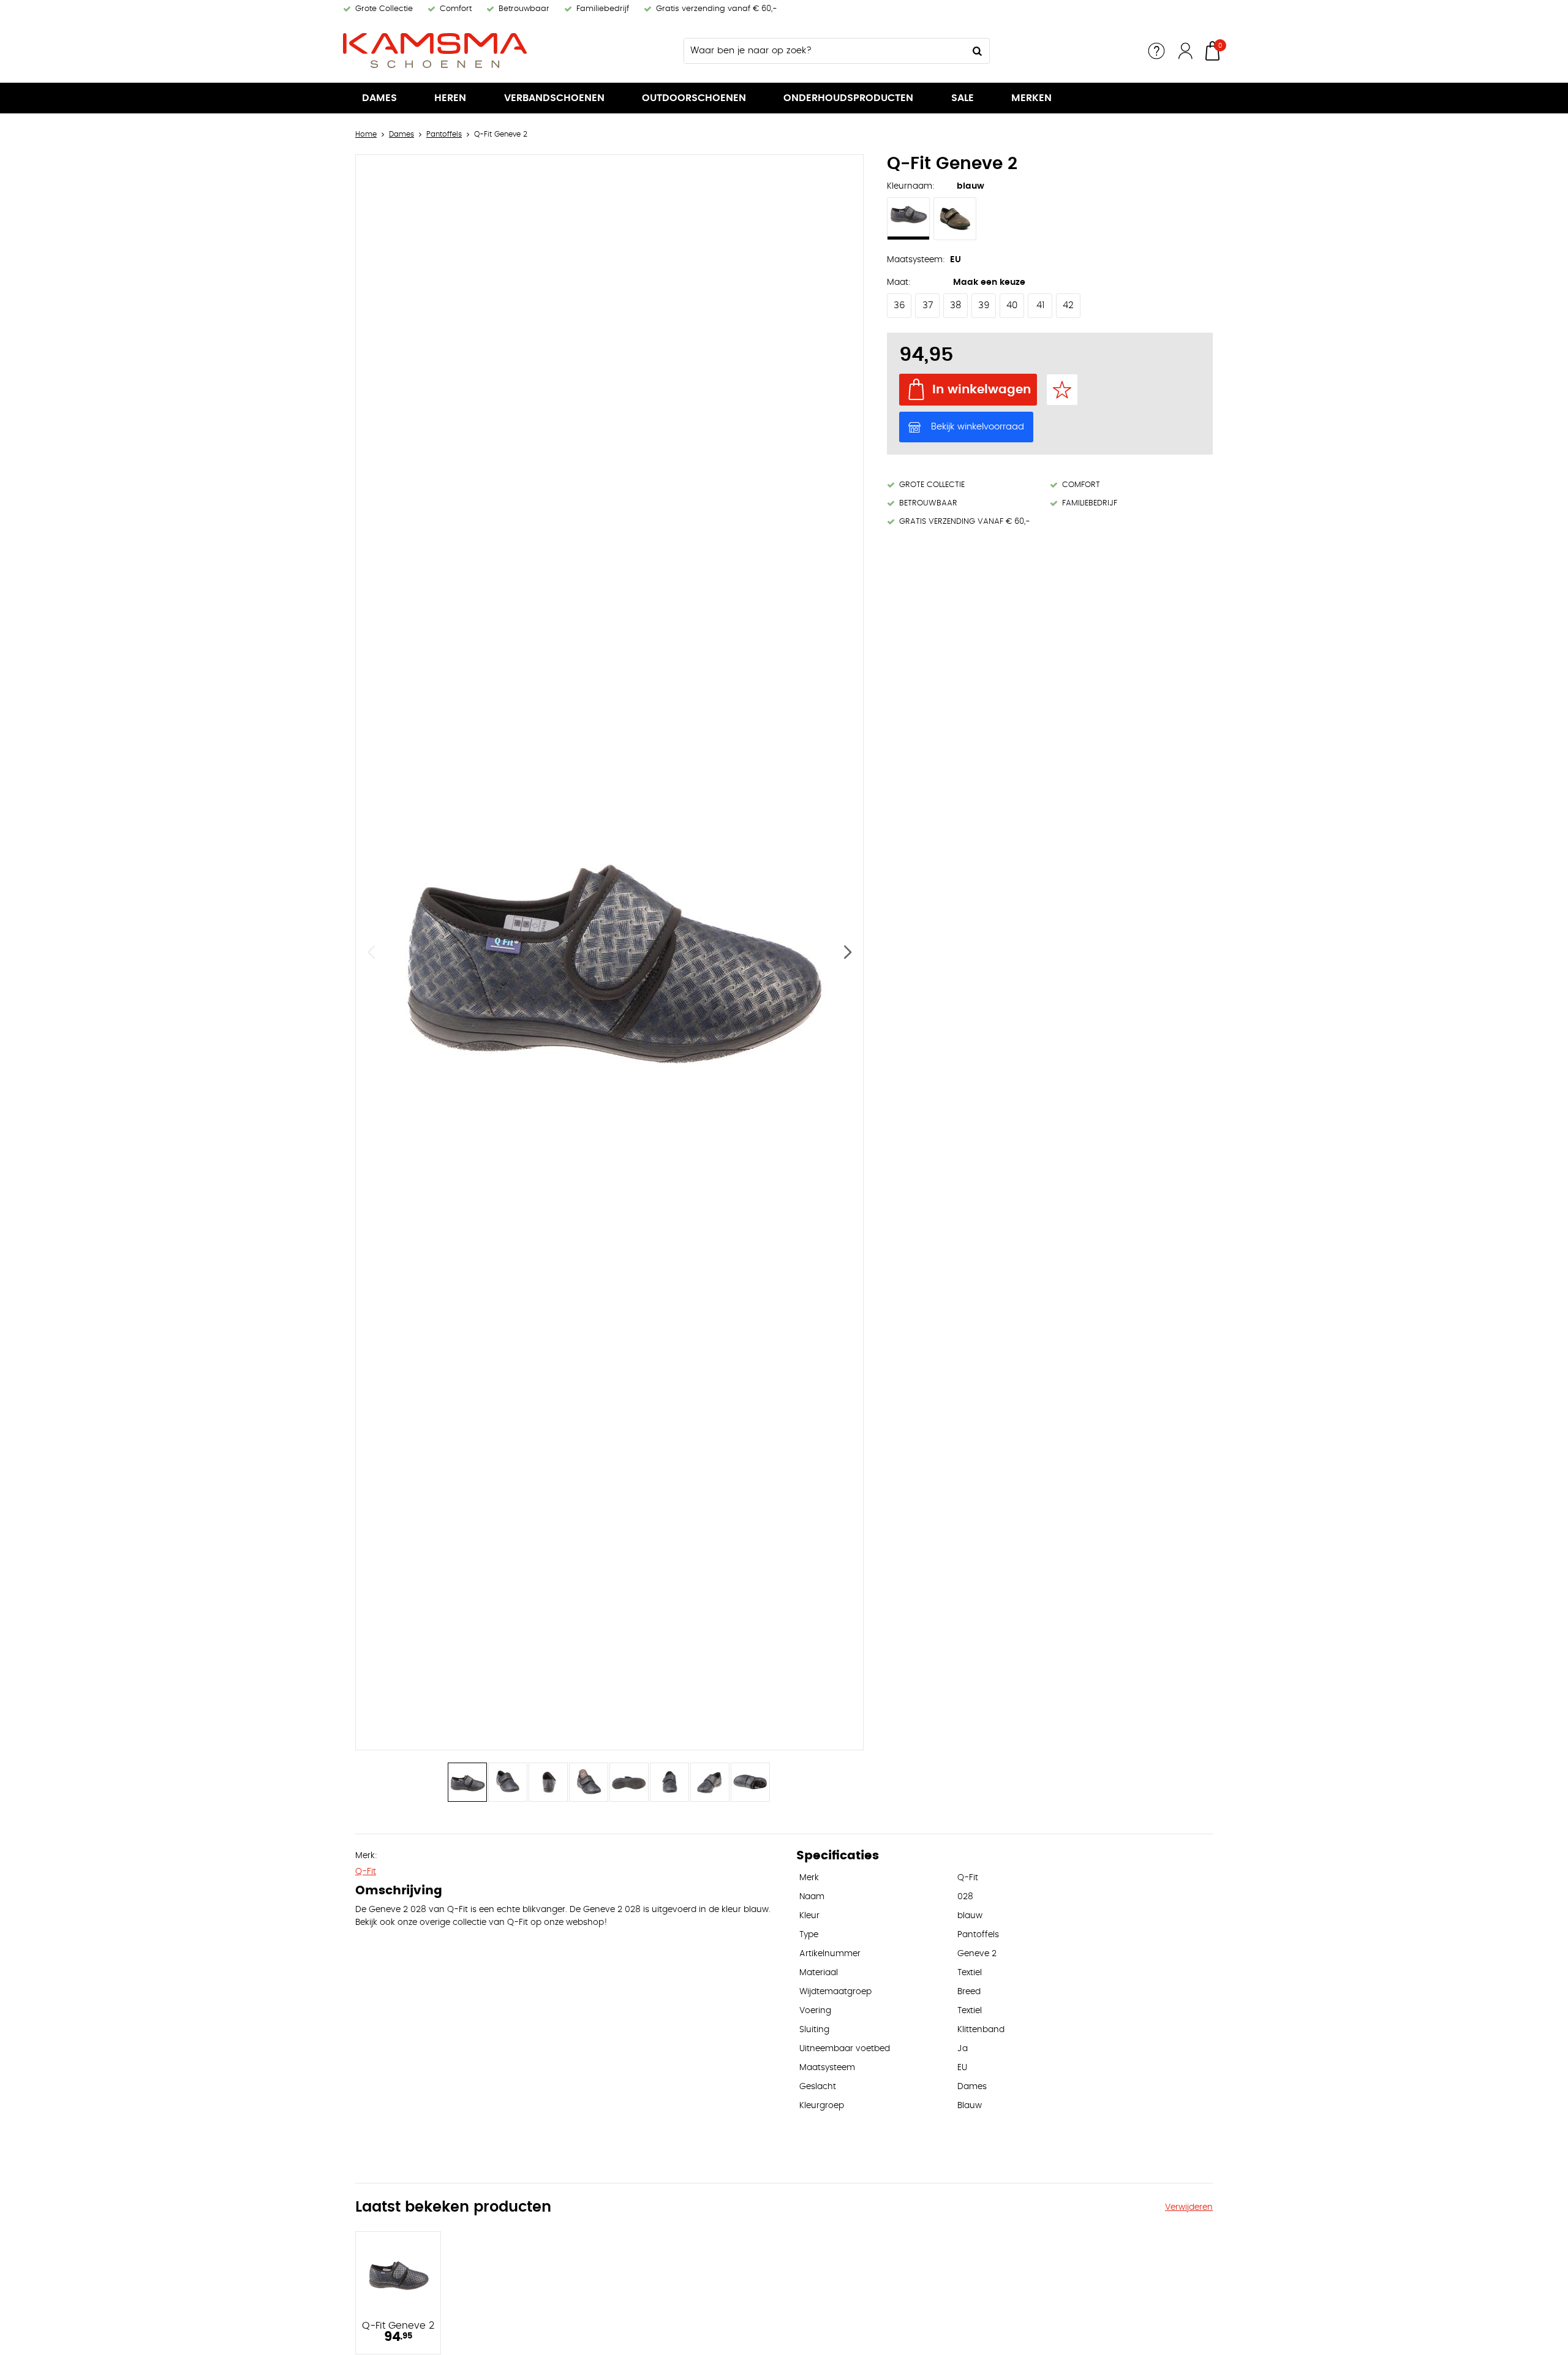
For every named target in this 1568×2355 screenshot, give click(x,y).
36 (899, 305)
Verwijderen (1189, 2207)
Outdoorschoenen (694, 98)
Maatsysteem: (916, 260)
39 (984, 305)
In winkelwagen (982, 390)
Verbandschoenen (554, 98)
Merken (1031, 98)
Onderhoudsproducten (848, 98)
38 (956, 305)
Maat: (899, 282)
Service (1156, 51)
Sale (963, 98)
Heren (450, 98)
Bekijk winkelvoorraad (978, 427)
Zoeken (977, 51)
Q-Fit (366, 1872)
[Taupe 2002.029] (955, 219)
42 (1068, 305)
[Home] (435, 51)
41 (1040, 305)
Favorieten (1062, 390)
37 (928, 305)
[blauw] (908, 219)
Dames (379, 98)
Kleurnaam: (911, 186)
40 (1012, 305)
